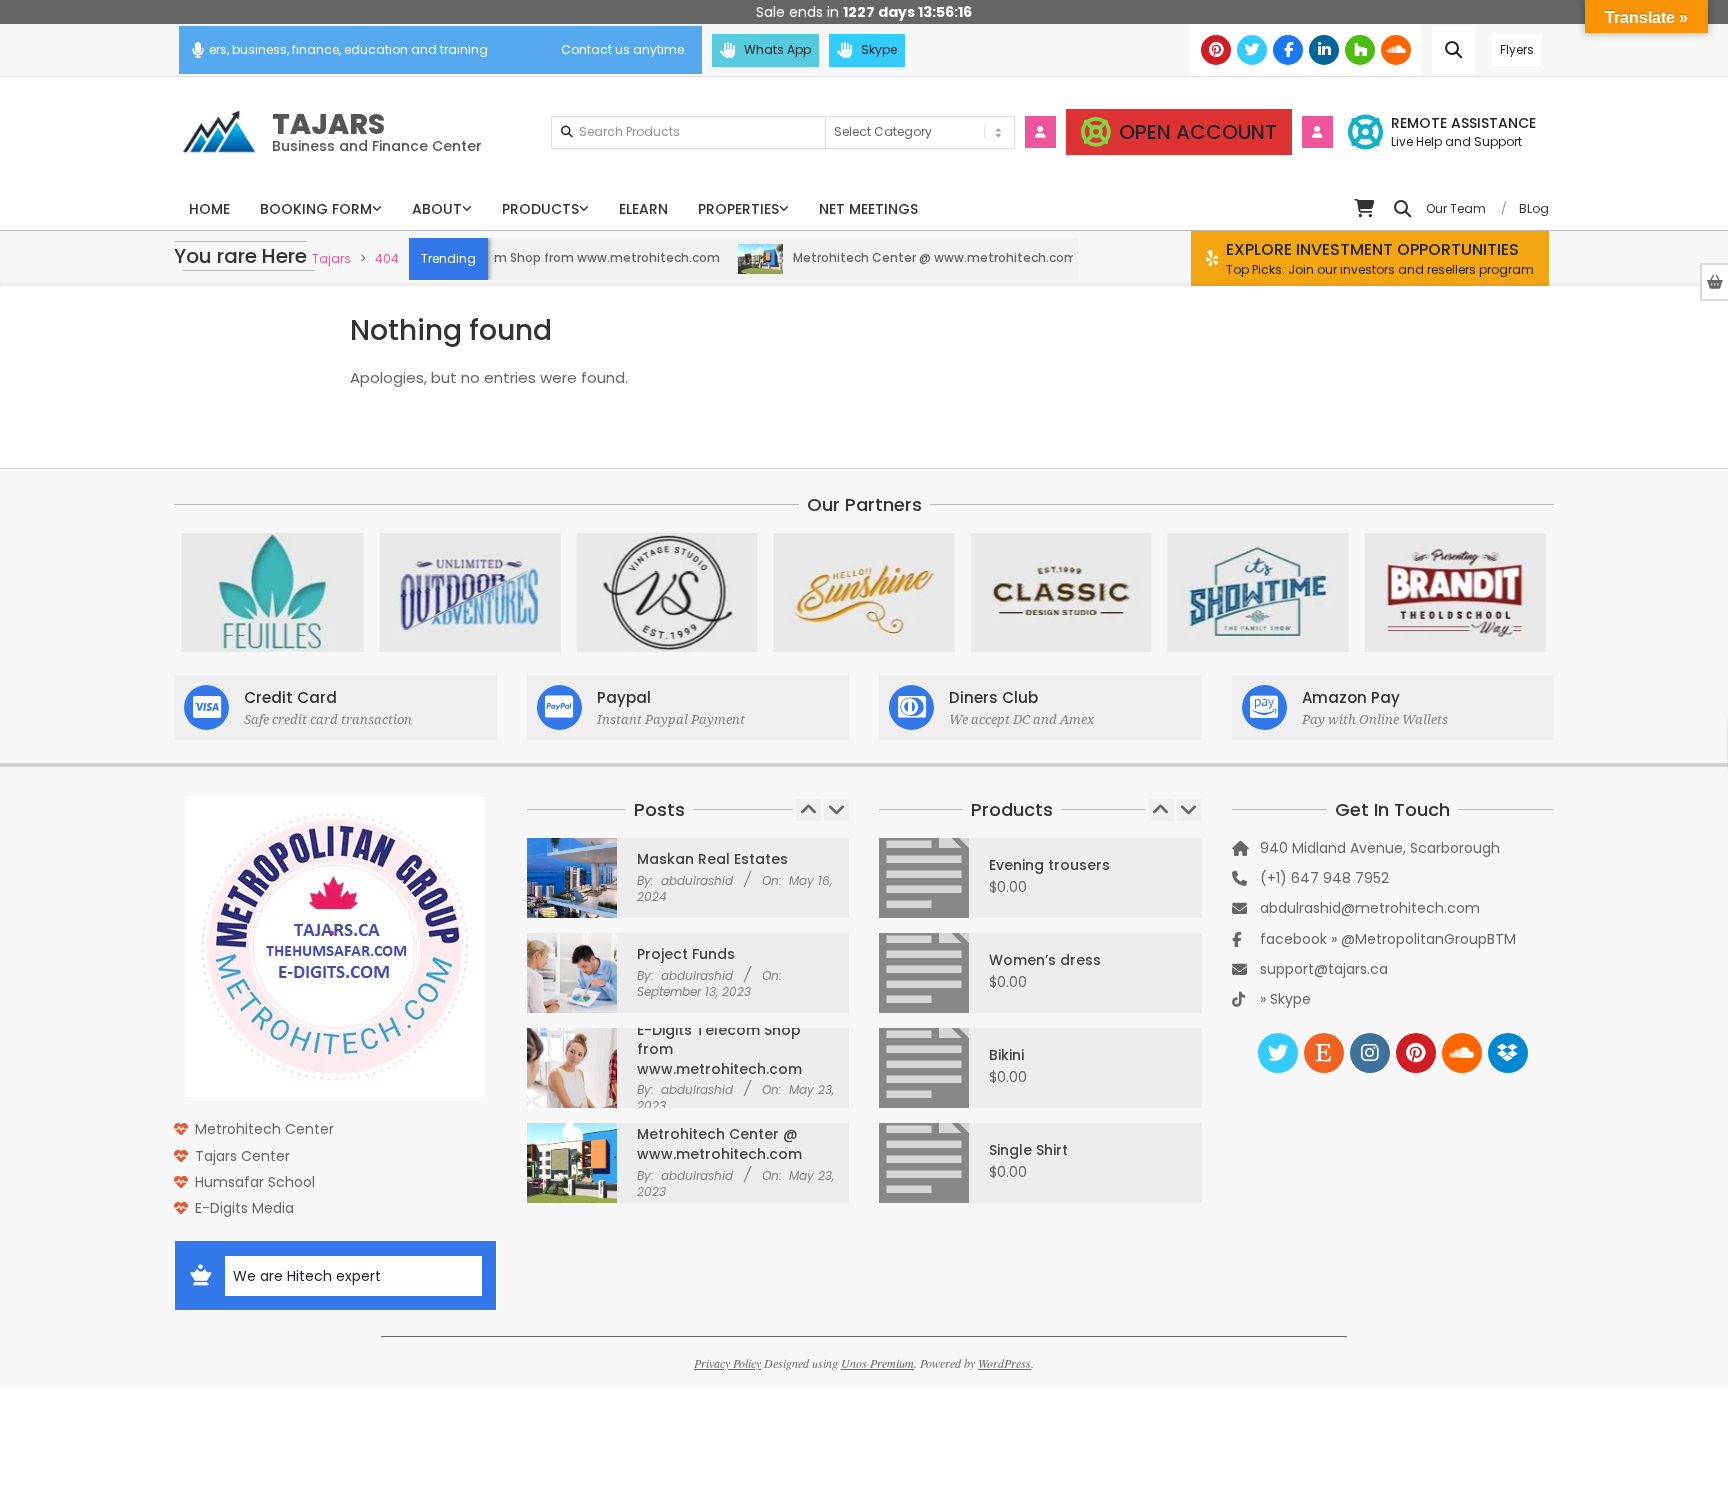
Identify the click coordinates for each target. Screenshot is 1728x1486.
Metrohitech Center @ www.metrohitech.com (890, 257)
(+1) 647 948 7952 (1324, 878)
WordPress (1004, 1363)
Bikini (1006, 1055)
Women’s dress (1045, 960)
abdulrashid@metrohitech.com (1370, 908)
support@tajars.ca (1324, 969)
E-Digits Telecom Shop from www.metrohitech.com (515, 257)
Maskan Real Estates (712, 859)
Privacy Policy (727, 1363)
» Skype (1285, 999)
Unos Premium (877, 1363)
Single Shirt (1028, 1150)
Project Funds (686, 954)
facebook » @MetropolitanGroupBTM (1388, 939)
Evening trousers (1049, 865)
